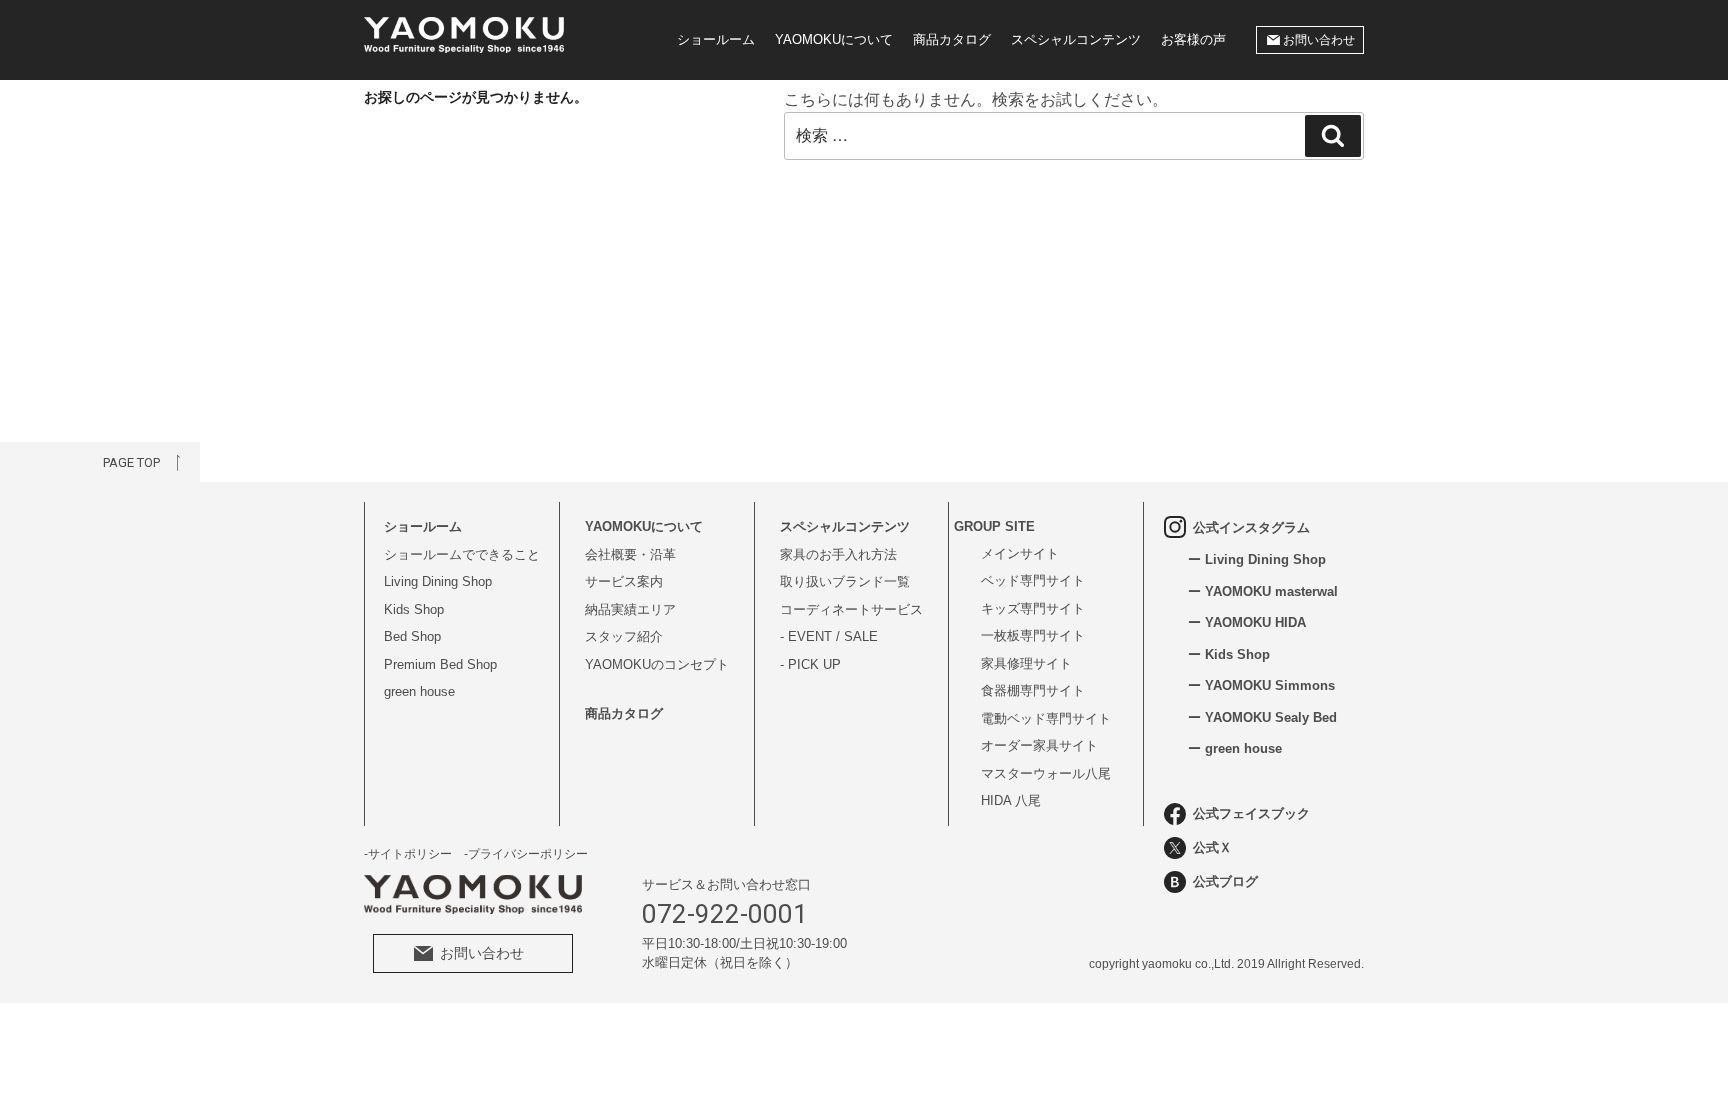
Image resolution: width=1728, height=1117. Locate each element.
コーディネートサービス (851, 609)
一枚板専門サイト (1033, 635)
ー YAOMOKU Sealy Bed (1262, 717)
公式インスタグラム (1251, 527)
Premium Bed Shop (440, 664)
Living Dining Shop (438, 581)
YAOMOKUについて (834, 39)
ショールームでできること (462, 554)
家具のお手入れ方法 (838, 554)
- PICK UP (810, 664)
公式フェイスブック (1251, 813)
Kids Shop (414, 609)
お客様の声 (1193, 39)
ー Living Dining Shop (1257, 559)
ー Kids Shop (1229, 654)
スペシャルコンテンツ (1076, 39)
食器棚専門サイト (1033, 690)
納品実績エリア (630, 609)
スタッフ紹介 (624, 636)
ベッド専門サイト (1033, 580)
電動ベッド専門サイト (1046, 718)
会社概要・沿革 (630, 554)
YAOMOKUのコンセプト (657, 664)
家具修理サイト (1026, 663)
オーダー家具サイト (1039, 745)
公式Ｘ (1212, 847)
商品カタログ (952, 39)
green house (419, 691)
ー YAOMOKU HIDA (1247, 622)
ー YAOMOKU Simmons (1261, 685)
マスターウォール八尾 (1046, 773)
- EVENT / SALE (829, 636)
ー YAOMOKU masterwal (1263, 591)
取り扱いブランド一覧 (845, 581)
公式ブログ (1225, 881)
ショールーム (716, 39)
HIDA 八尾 (1011, 800)
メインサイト (1020, 553)
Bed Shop (412, 636)
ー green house (1235, 748)
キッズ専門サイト (1033, 608)
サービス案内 (624, 581)
